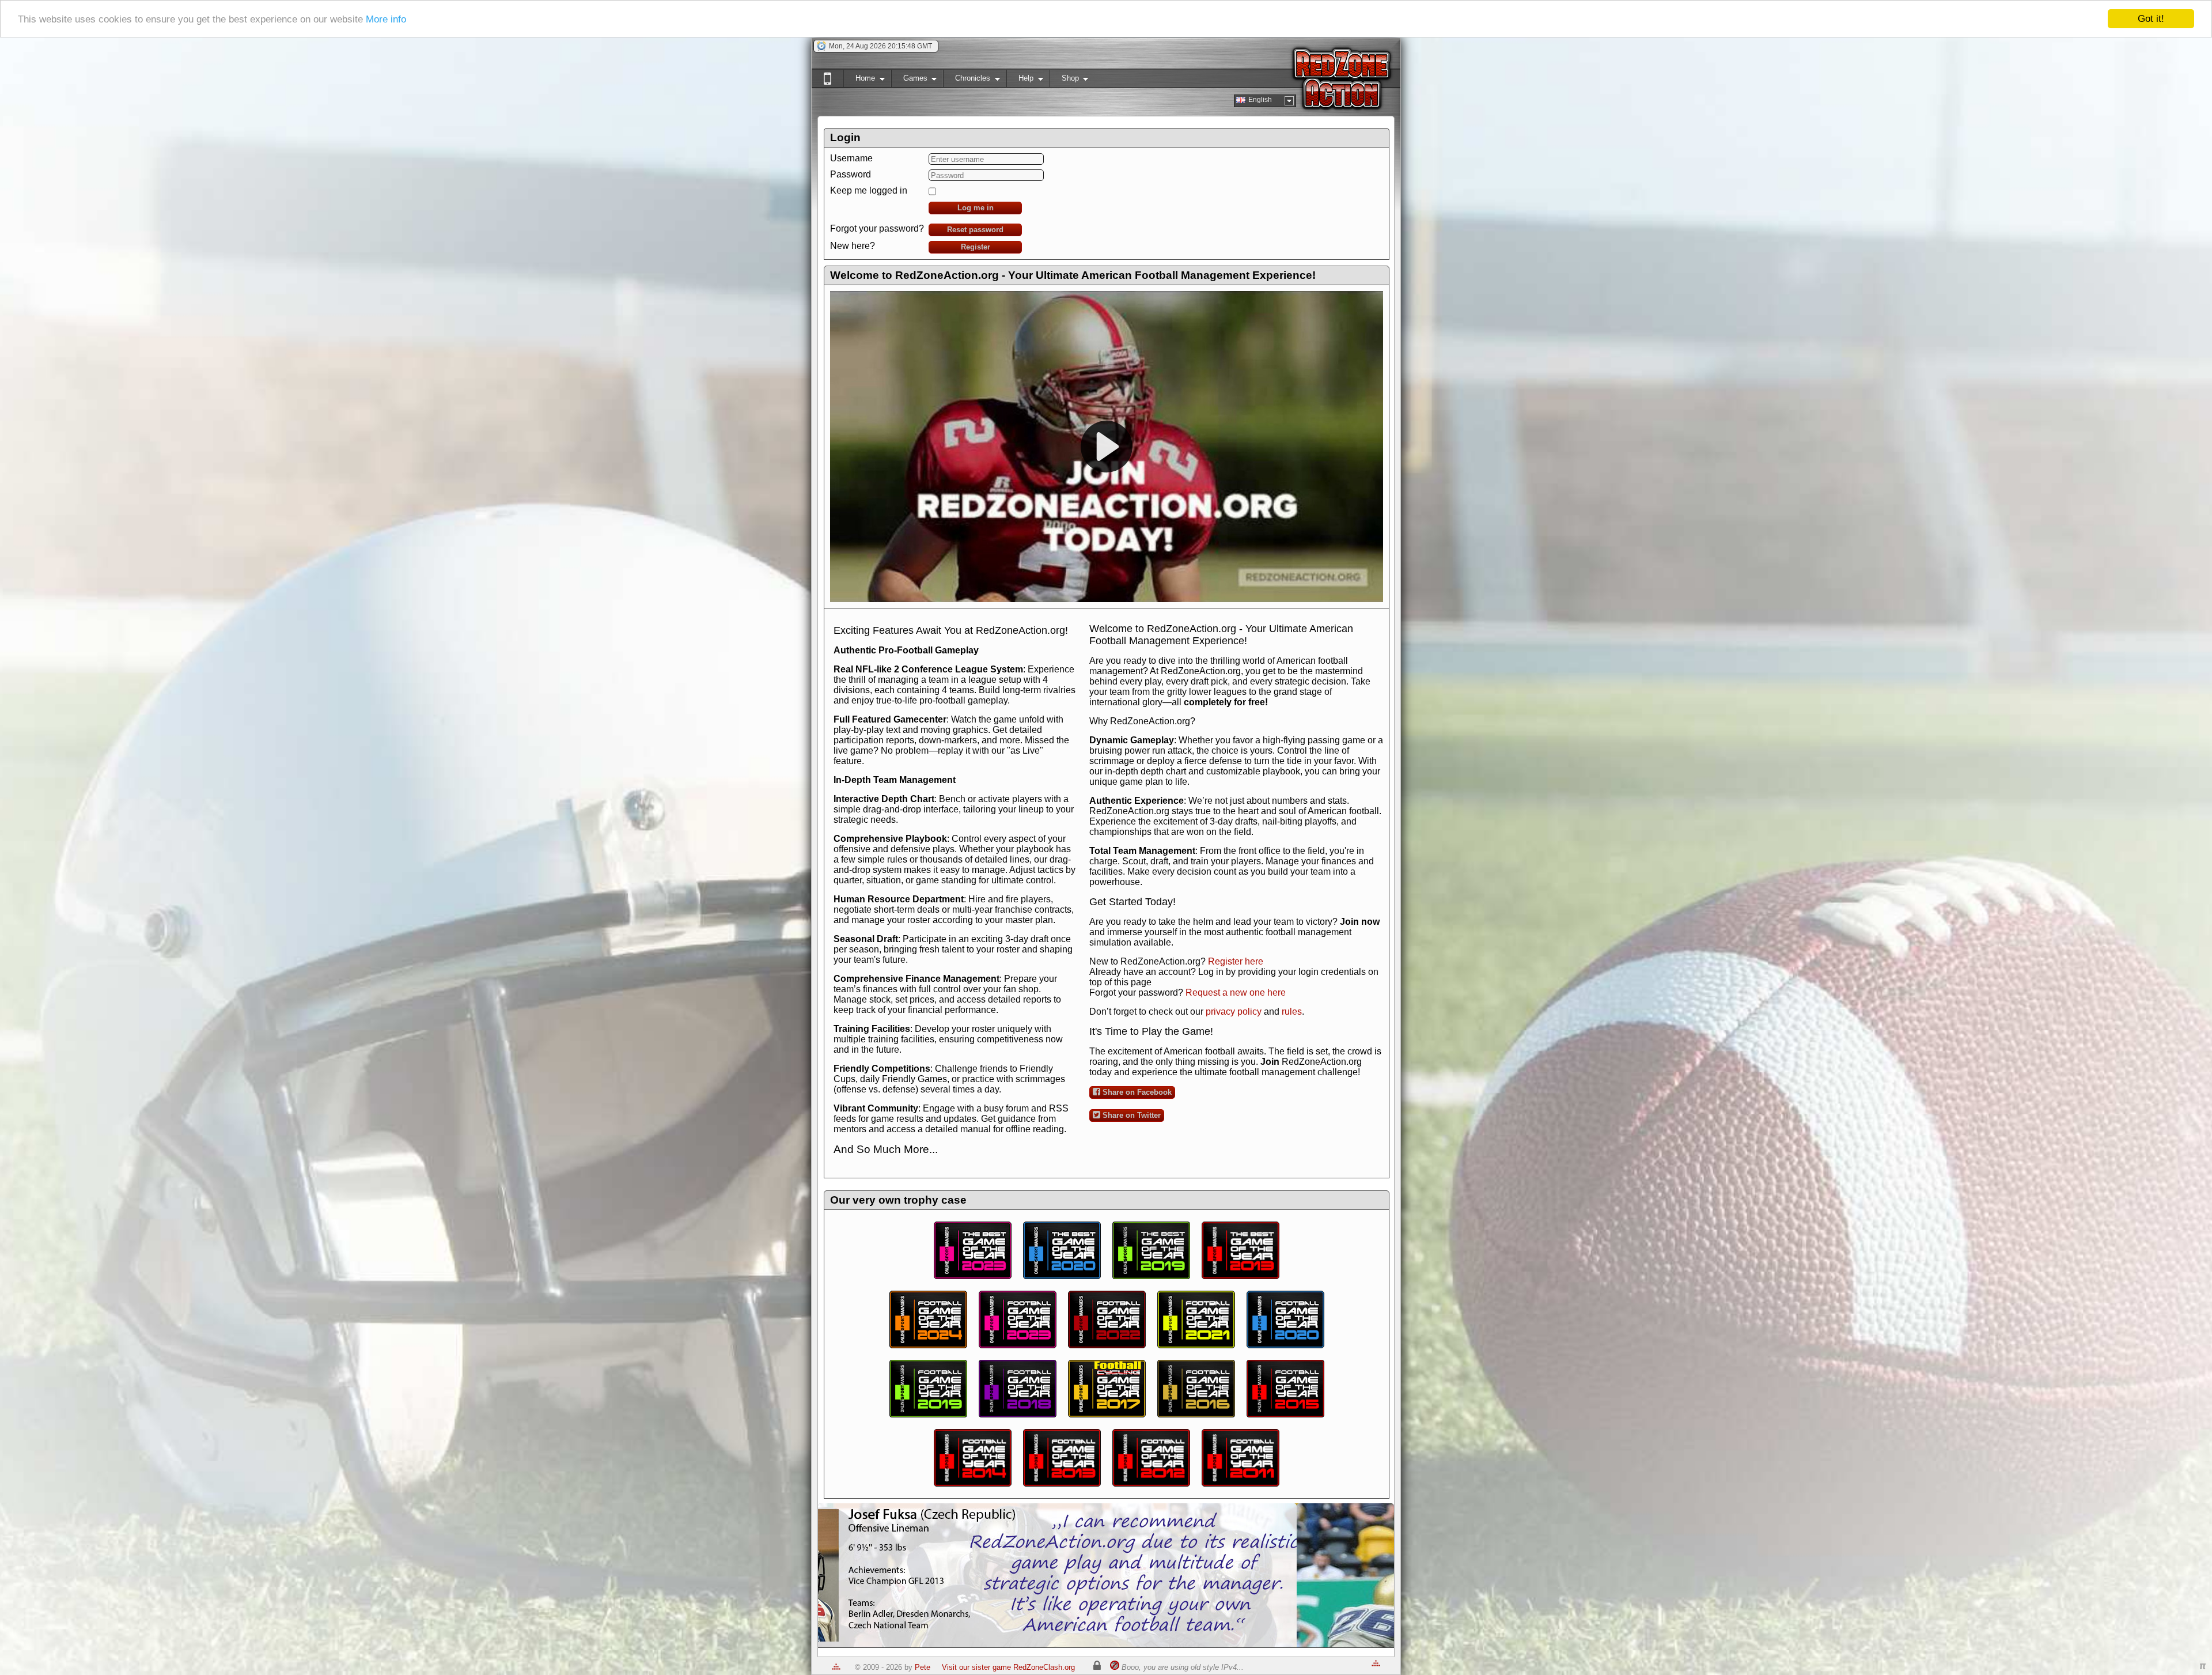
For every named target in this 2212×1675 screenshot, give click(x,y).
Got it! (2151, 19)
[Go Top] (836, 1667)
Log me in (976, 208)
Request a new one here (1236, 992)
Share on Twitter (1130, 1115)
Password (851, 174)
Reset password (975, 230)
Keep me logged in (869, 190)
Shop (1064, 80)
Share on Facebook (1136, 1092)
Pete (923, 1667)
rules (1292, 1012)
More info (386, 19)
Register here (1236, 961)
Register (976, 247)
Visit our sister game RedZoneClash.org (1008, 1667)
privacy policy (1234, 1012)
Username (851, 158)
